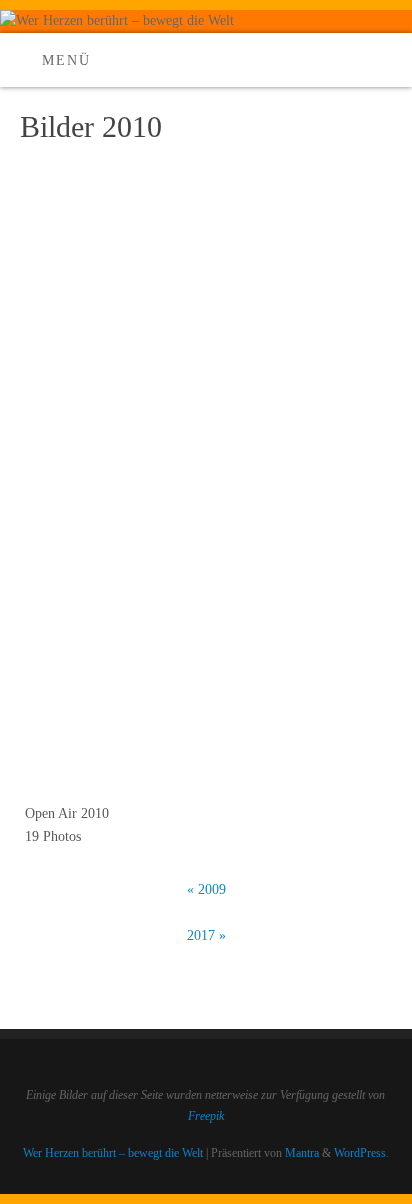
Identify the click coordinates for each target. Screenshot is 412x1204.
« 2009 (206, 889)
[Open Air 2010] (206, 497)
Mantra (302, 1153)
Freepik (206, 1116)
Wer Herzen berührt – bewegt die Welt (113, 1153)
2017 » (206, 935)
